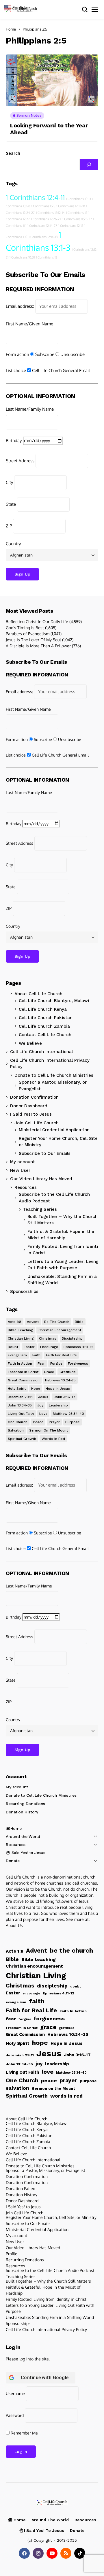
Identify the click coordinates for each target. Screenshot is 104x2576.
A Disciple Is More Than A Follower (38, 646)
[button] (18, 7)
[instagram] (38, 2553)
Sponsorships (24, 1291)
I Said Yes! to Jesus (31, 1114)
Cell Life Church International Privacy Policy (50, 1064)
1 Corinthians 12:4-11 (35, 197)
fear (41, 1364)
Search (13, 153)
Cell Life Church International (41, 1052)
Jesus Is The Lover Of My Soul (33, 640)
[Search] (89, 165)
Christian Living (21, 1338)
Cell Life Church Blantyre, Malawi (54, 1001)
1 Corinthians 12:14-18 (43, 237)
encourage (49, 1347)
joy (40, 1405)
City (9, 482)
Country (13, 544)
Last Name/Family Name (30, 409)
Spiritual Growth (22, 1439)
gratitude (68, 1372)
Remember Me (24, 2433)
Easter (29, 1347)
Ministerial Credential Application (54, 1130)
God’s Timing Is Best (25, 628)
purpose (73, 1422)
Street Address (20, 461)
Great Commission (24, 1380)
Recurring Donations (25, 1804)
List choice (16, 370)
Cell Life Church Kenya (43, 1009)
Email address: (20, 306)
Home (11, 29)
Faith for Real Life (61, 1355)
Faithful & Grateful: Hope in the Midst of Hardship (43, 2290)
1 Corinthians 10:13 (78, 199)
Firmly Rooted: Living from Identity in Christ (46, 2299)
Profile (12, 2254)
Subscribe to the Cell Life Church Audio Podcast (54, 1198)
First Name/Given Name (29, 324)
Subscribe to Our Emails (45, 1153)
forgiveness (78, 1364)
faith (36, 1355)
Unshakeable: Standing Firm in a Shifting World (50, 2317)
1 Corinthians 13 (47, 257)
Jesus (43, 1397)
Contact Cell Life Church (45, 1035)
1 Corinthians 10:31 (22, 257)
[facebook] (24, 2553)
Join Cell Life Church (37, 1123)
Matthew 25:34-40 (68, 1414)
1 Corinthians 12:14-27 (42, 226)
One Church (18, 1422)
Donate (13, 1861)
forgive (56, 1364)
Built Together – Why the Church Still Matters (48, 2281)
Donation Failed (21, 2189)
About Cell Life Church (38, 994)
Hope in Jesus (58, 1389)
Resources (26, 1187)
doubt (13, 1347)
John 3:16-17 (65, 1397)
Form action (17, 354)
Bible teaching (20, 1330)
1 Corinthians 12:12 (71, 226)
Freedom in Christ (23, 1372)
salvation (16, 1430)
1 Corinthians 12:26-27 (46, 219)
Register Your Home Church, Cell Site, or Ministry (59, 1142)
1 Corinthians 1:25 (43, 206)
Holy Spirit (17, 1389)
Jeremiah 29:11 (20, 1397)
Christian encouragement (60, 1330)
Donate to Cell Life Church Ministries (54, 1075)
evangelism (17, 1355)
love (43, 1414)
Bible (79, 1322)
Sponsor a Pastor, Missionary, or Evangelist (53, 1086)
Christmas (48, 1338)
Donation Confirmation (34, 1097)
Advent (33, 1322)
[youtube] (52, 2553)
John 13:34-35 (20, 1405)
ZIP (9, 526)
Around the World (23, 1836)
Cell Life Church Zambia (44, 1026)
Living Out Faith (21, 1414)
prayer (54, 1422)
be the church (57, 1322)
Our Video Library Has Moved (41, 1179)
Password (15, 2415)
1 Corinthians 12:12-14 (50, 213)
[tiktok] (80, 2553)
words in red (53, 1439)
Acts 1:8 (15, 1322)
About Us (14, 1925)
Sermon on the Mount (49, 1430)
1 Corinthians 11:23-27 (77, 219)
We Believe (30, 1043)
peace (38, 1422)
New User (20, 1170)
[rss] (66, 2553)
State (11, 504)
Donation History (22, 1812)
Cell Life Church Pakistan (46, 1018)
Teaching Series (21, 2276)
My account (23, 1162)
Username (15, 2393)
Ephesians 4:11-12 (78, 1347)
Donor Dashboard (29, 1106)
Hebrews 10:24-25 (60, 1380)
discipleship (72, 1338)
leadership (58, 1405)
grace (49, 1372)
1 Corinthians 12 (77, 213)
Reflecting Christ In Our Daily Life (37, 622)
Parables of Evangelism (28, 634)
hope (36, 1389)
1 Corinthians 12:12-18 (71, 206)
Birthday (14, 441)
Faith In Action (20, 1364)
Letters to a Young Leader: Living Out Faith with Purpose (50, 2308)
